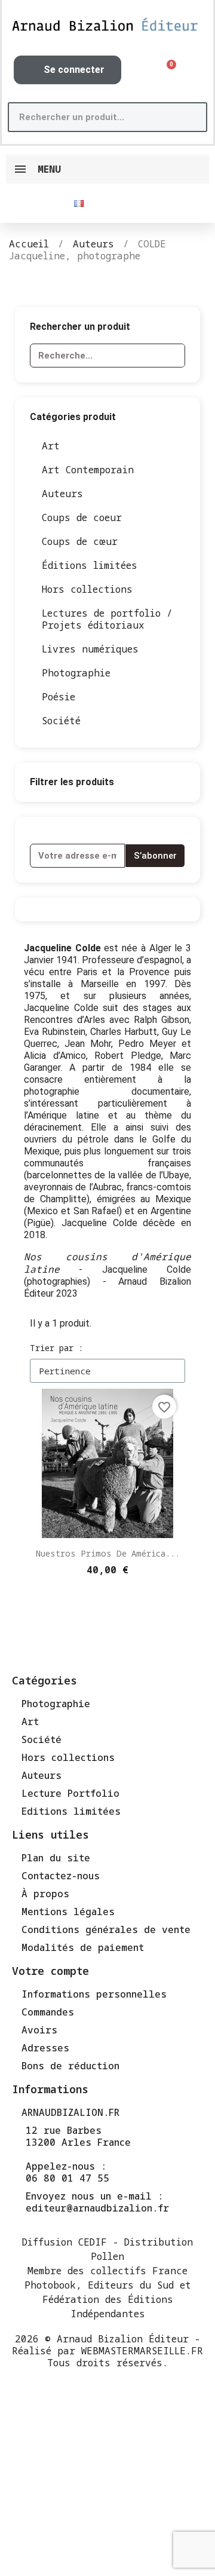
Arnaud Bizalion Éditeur (123, 2339)
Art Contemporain (88, 470)
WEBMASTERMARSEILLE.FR (142, 2351)
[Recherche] (191, 117)
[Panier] (167, 70)
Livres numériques (90, 649)
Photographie (76, 673)
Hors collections (87, 589)
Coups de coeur (82, 517)
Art (51, 446)
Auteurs (62, 494)
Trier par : (56, 1348)
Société (61, 721)
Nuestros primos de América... (108, 1553)
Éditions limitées (90, 565)
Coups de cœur (80, 541)
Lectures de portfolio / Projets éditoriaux (107, 619)
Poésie (59, 697)
